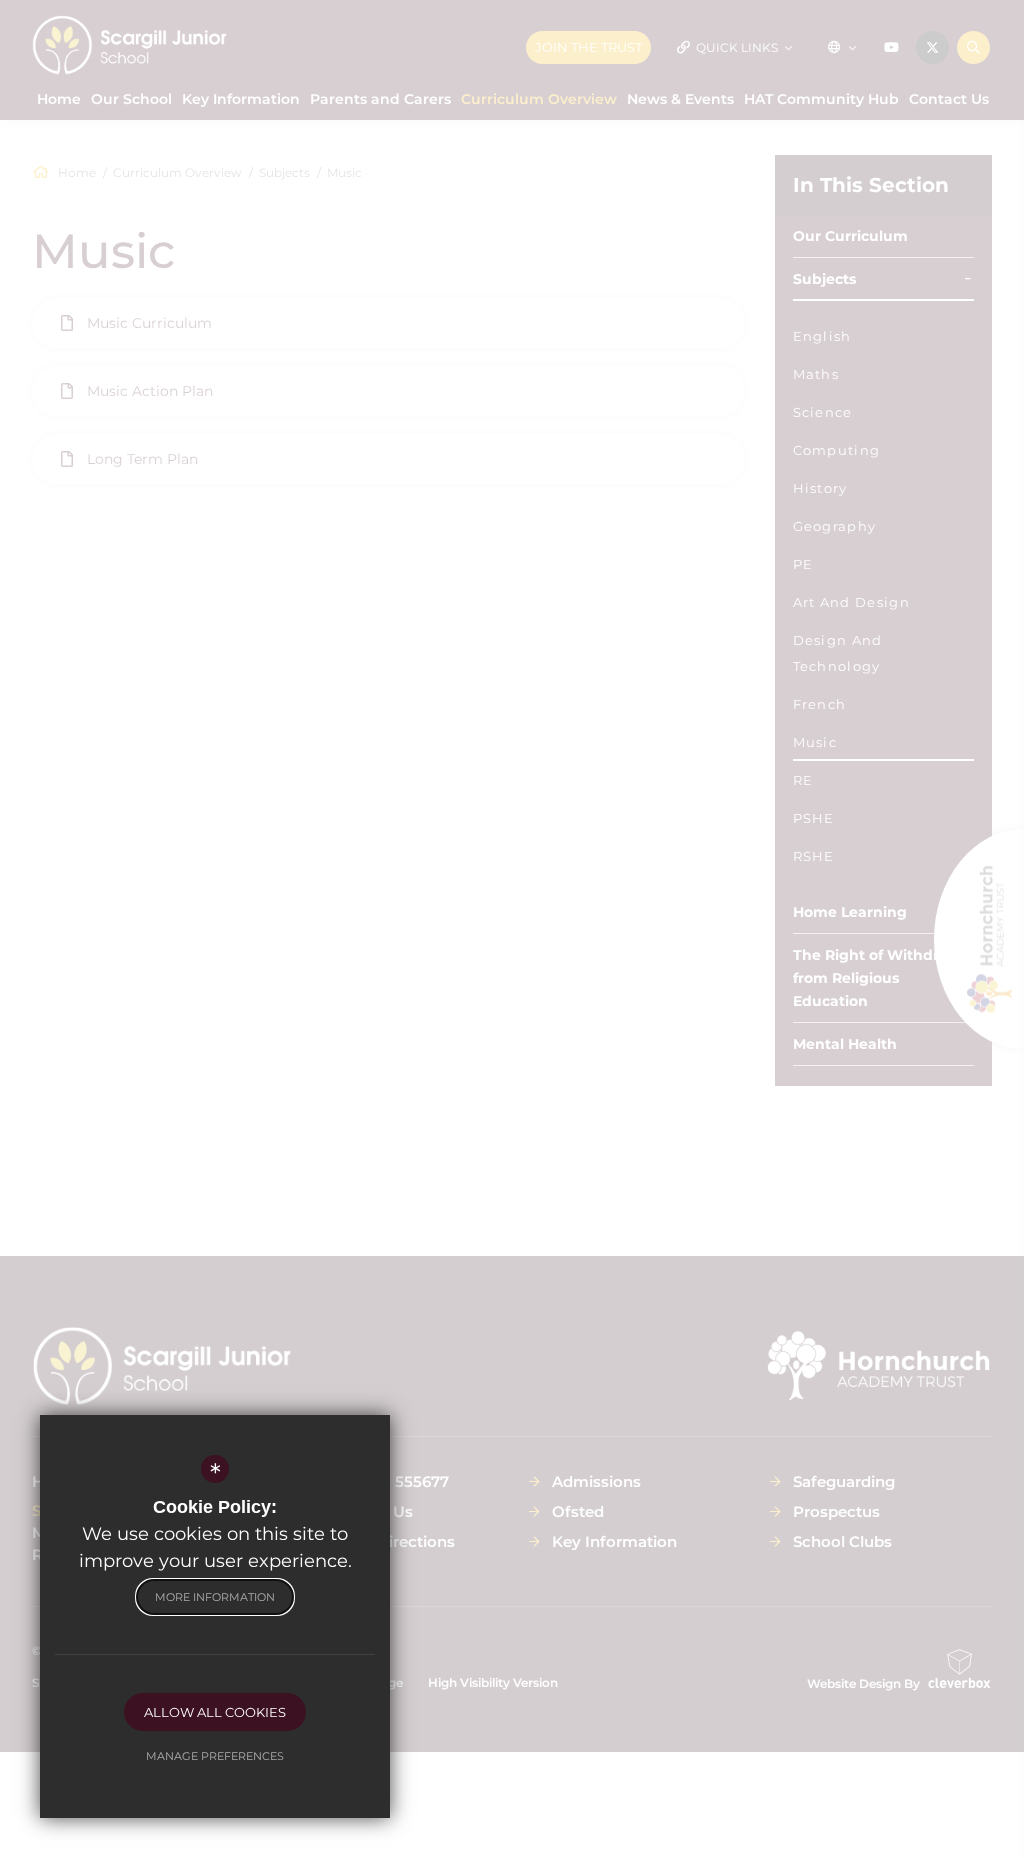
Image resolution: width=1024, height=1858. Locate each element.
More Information (215, 1597)
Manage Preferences (215, 1756)
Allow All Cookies (215, 1712)
